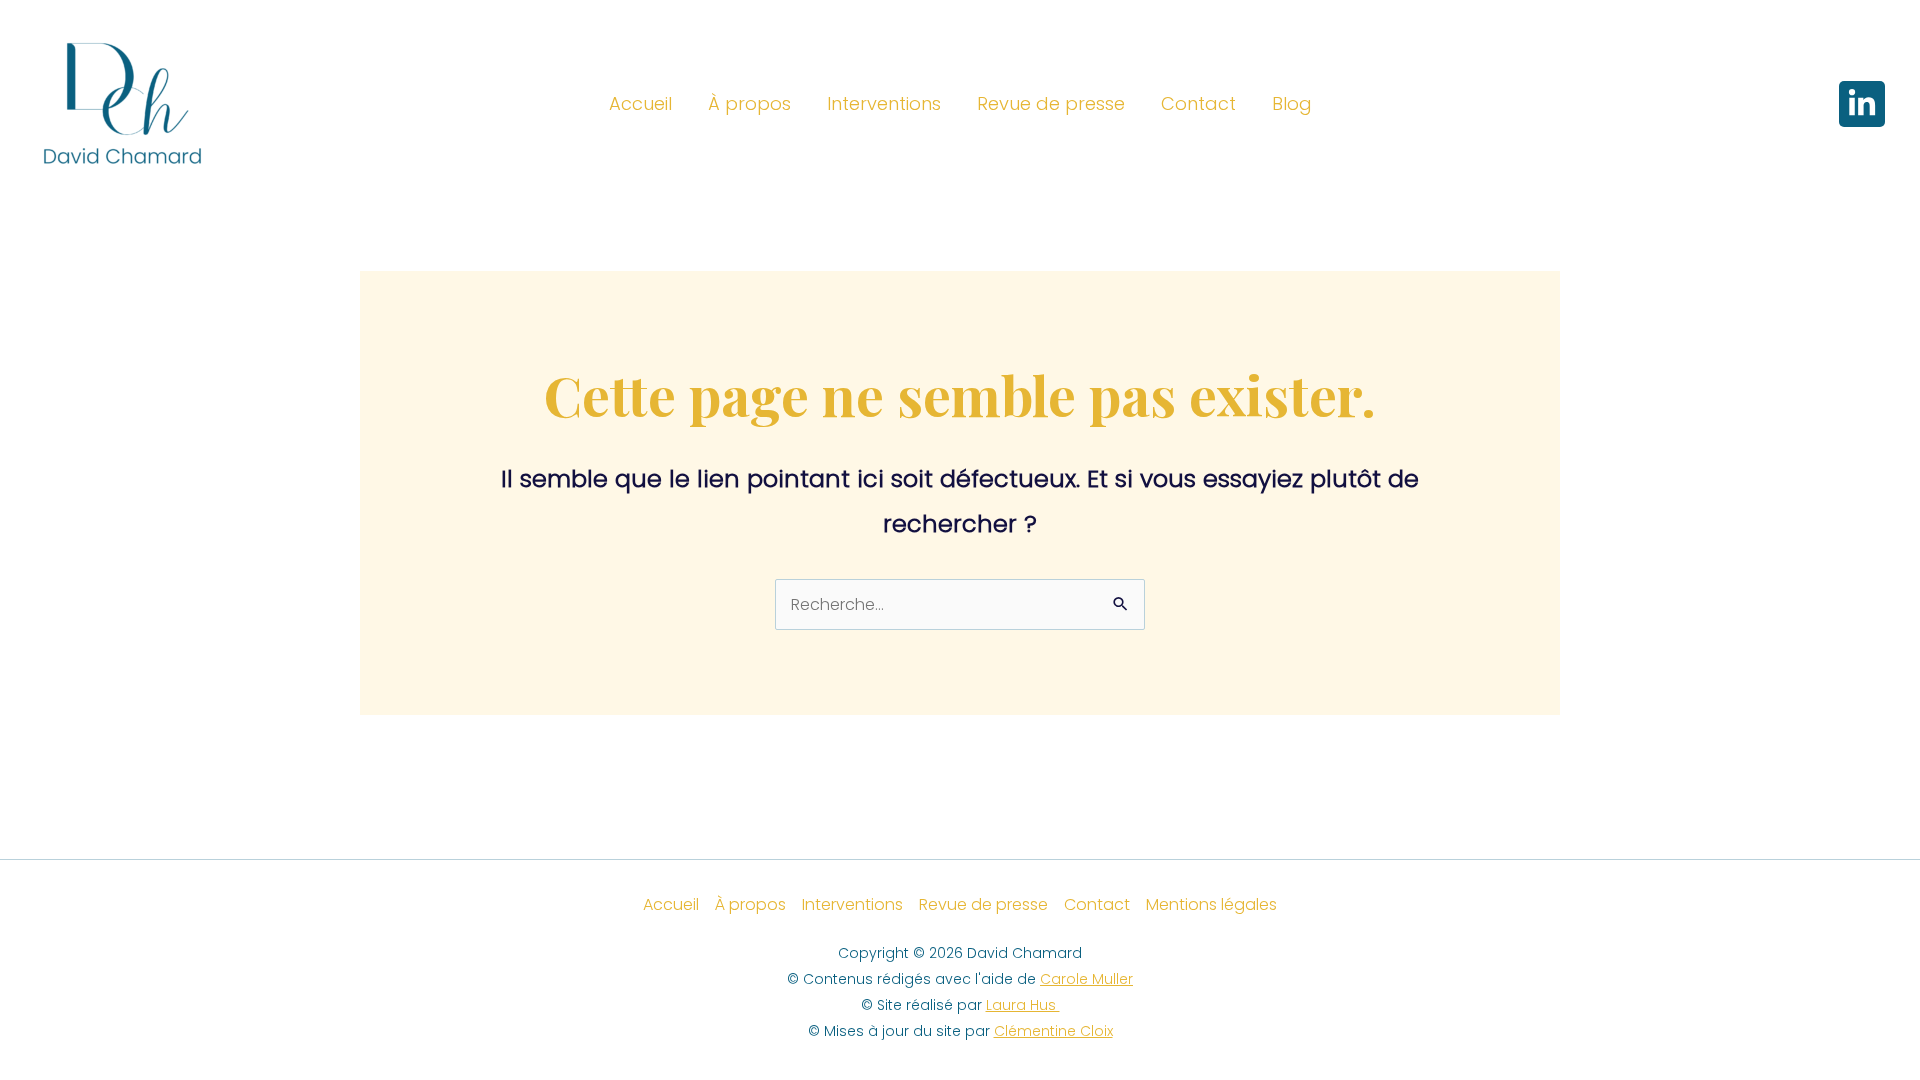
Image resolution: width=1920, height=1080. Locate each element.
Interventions (884, 103)
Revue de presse (1051, 103)
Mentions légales (1211, 904)
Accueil (640, 103)
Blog (1292, 103)
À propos (749, 103)
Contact (1198, 103)
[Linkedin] (1862, 104)
